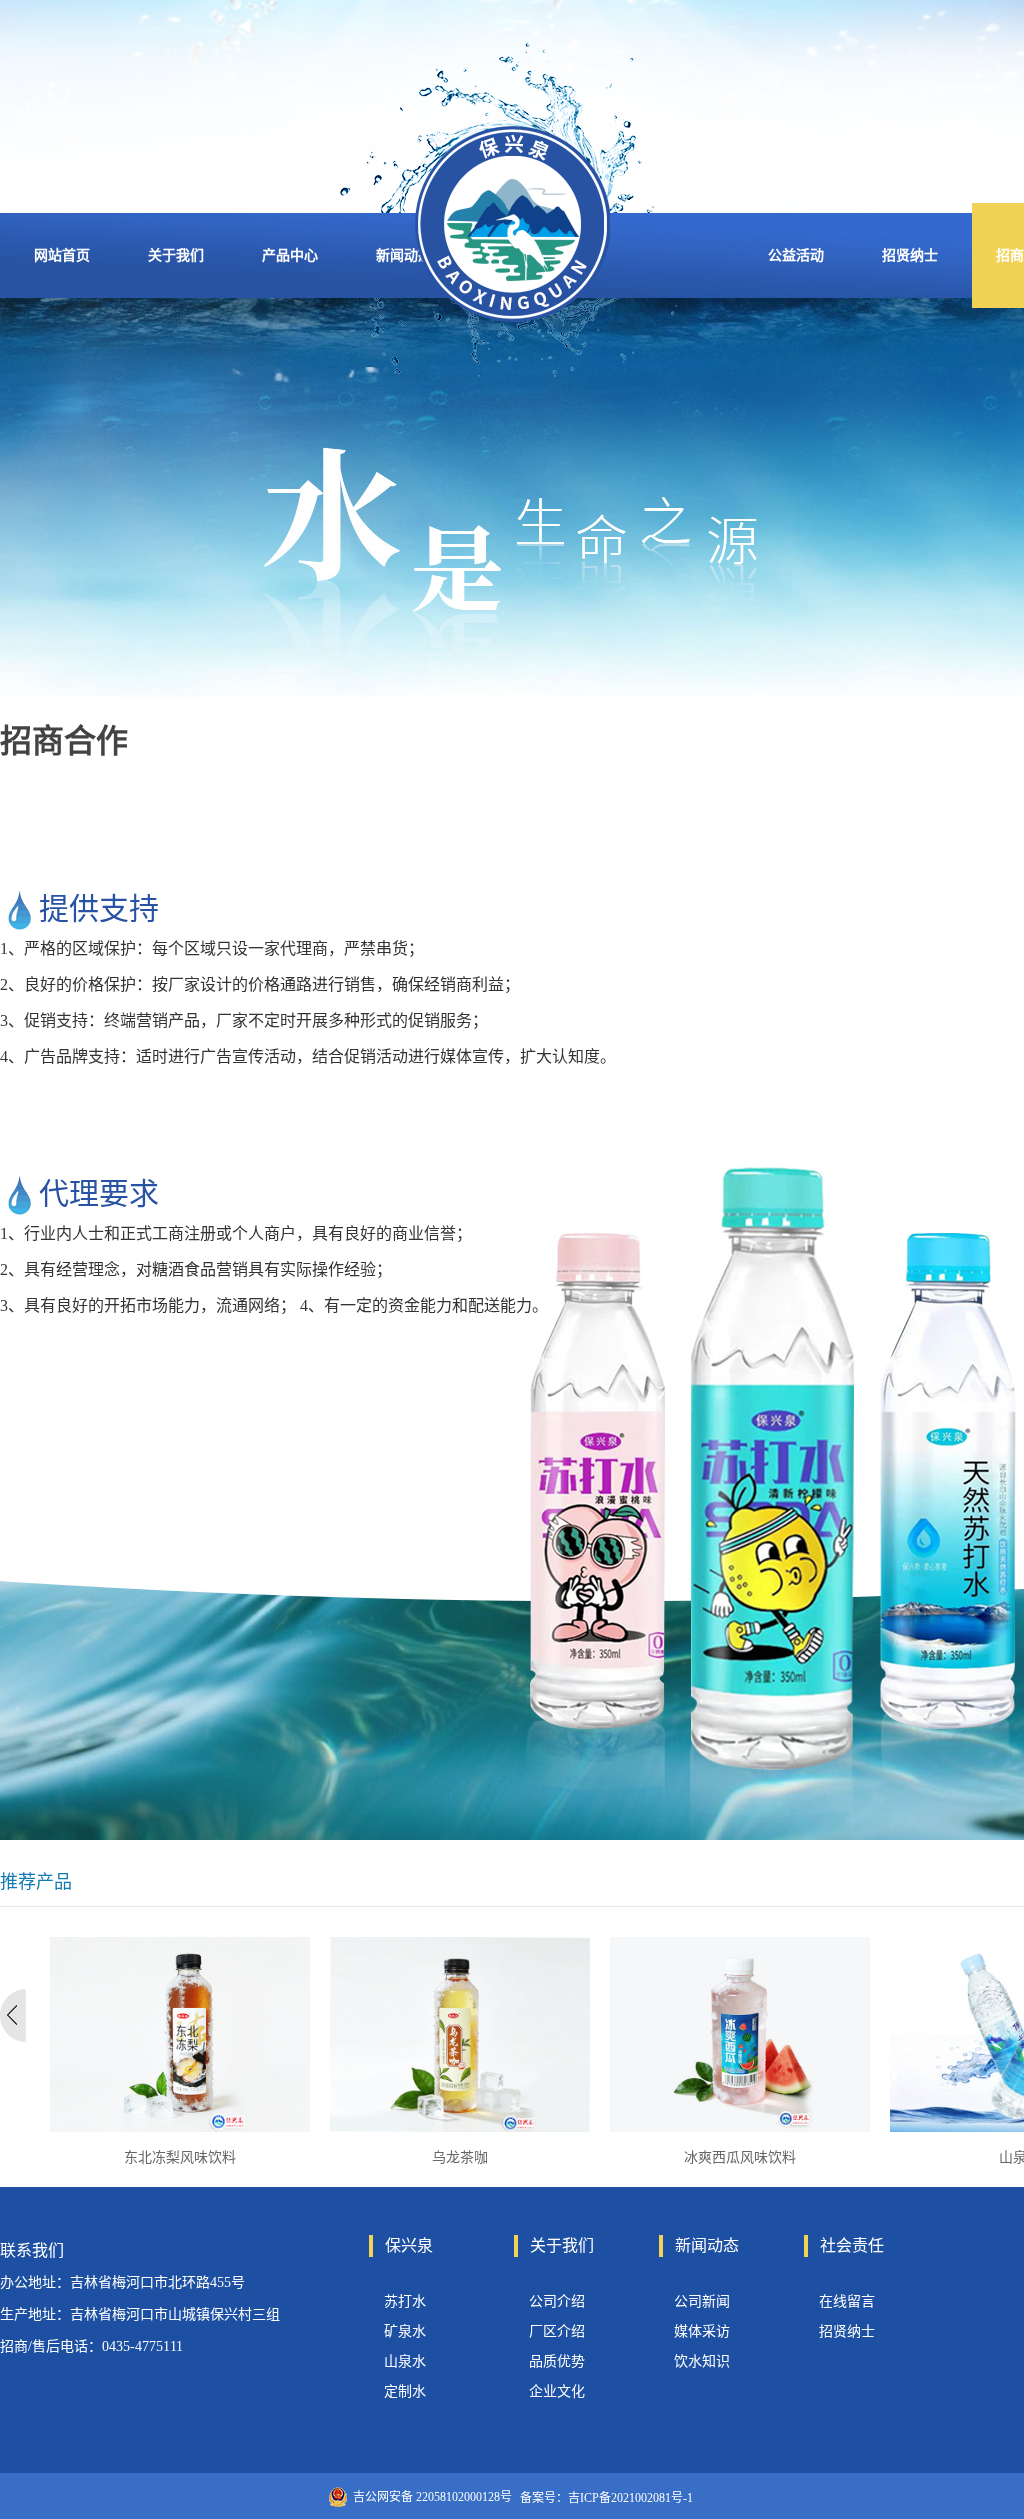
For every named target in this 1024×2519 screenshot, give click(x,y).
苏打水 (405, 2301)
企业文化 (557, 2391)
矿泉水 (405, 2331)
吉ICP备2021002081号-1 (630, 2498)
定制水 (405, 2391)
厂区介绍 (557, 2331)
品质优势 (557, 2361)
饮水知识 (702, 2361)
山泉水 (405, 2361)
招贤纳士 (847, 2331)
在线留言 (847, 2301)
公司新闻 (702, 2301)
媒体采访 (702, 2331)
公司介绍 (557, 2301)
